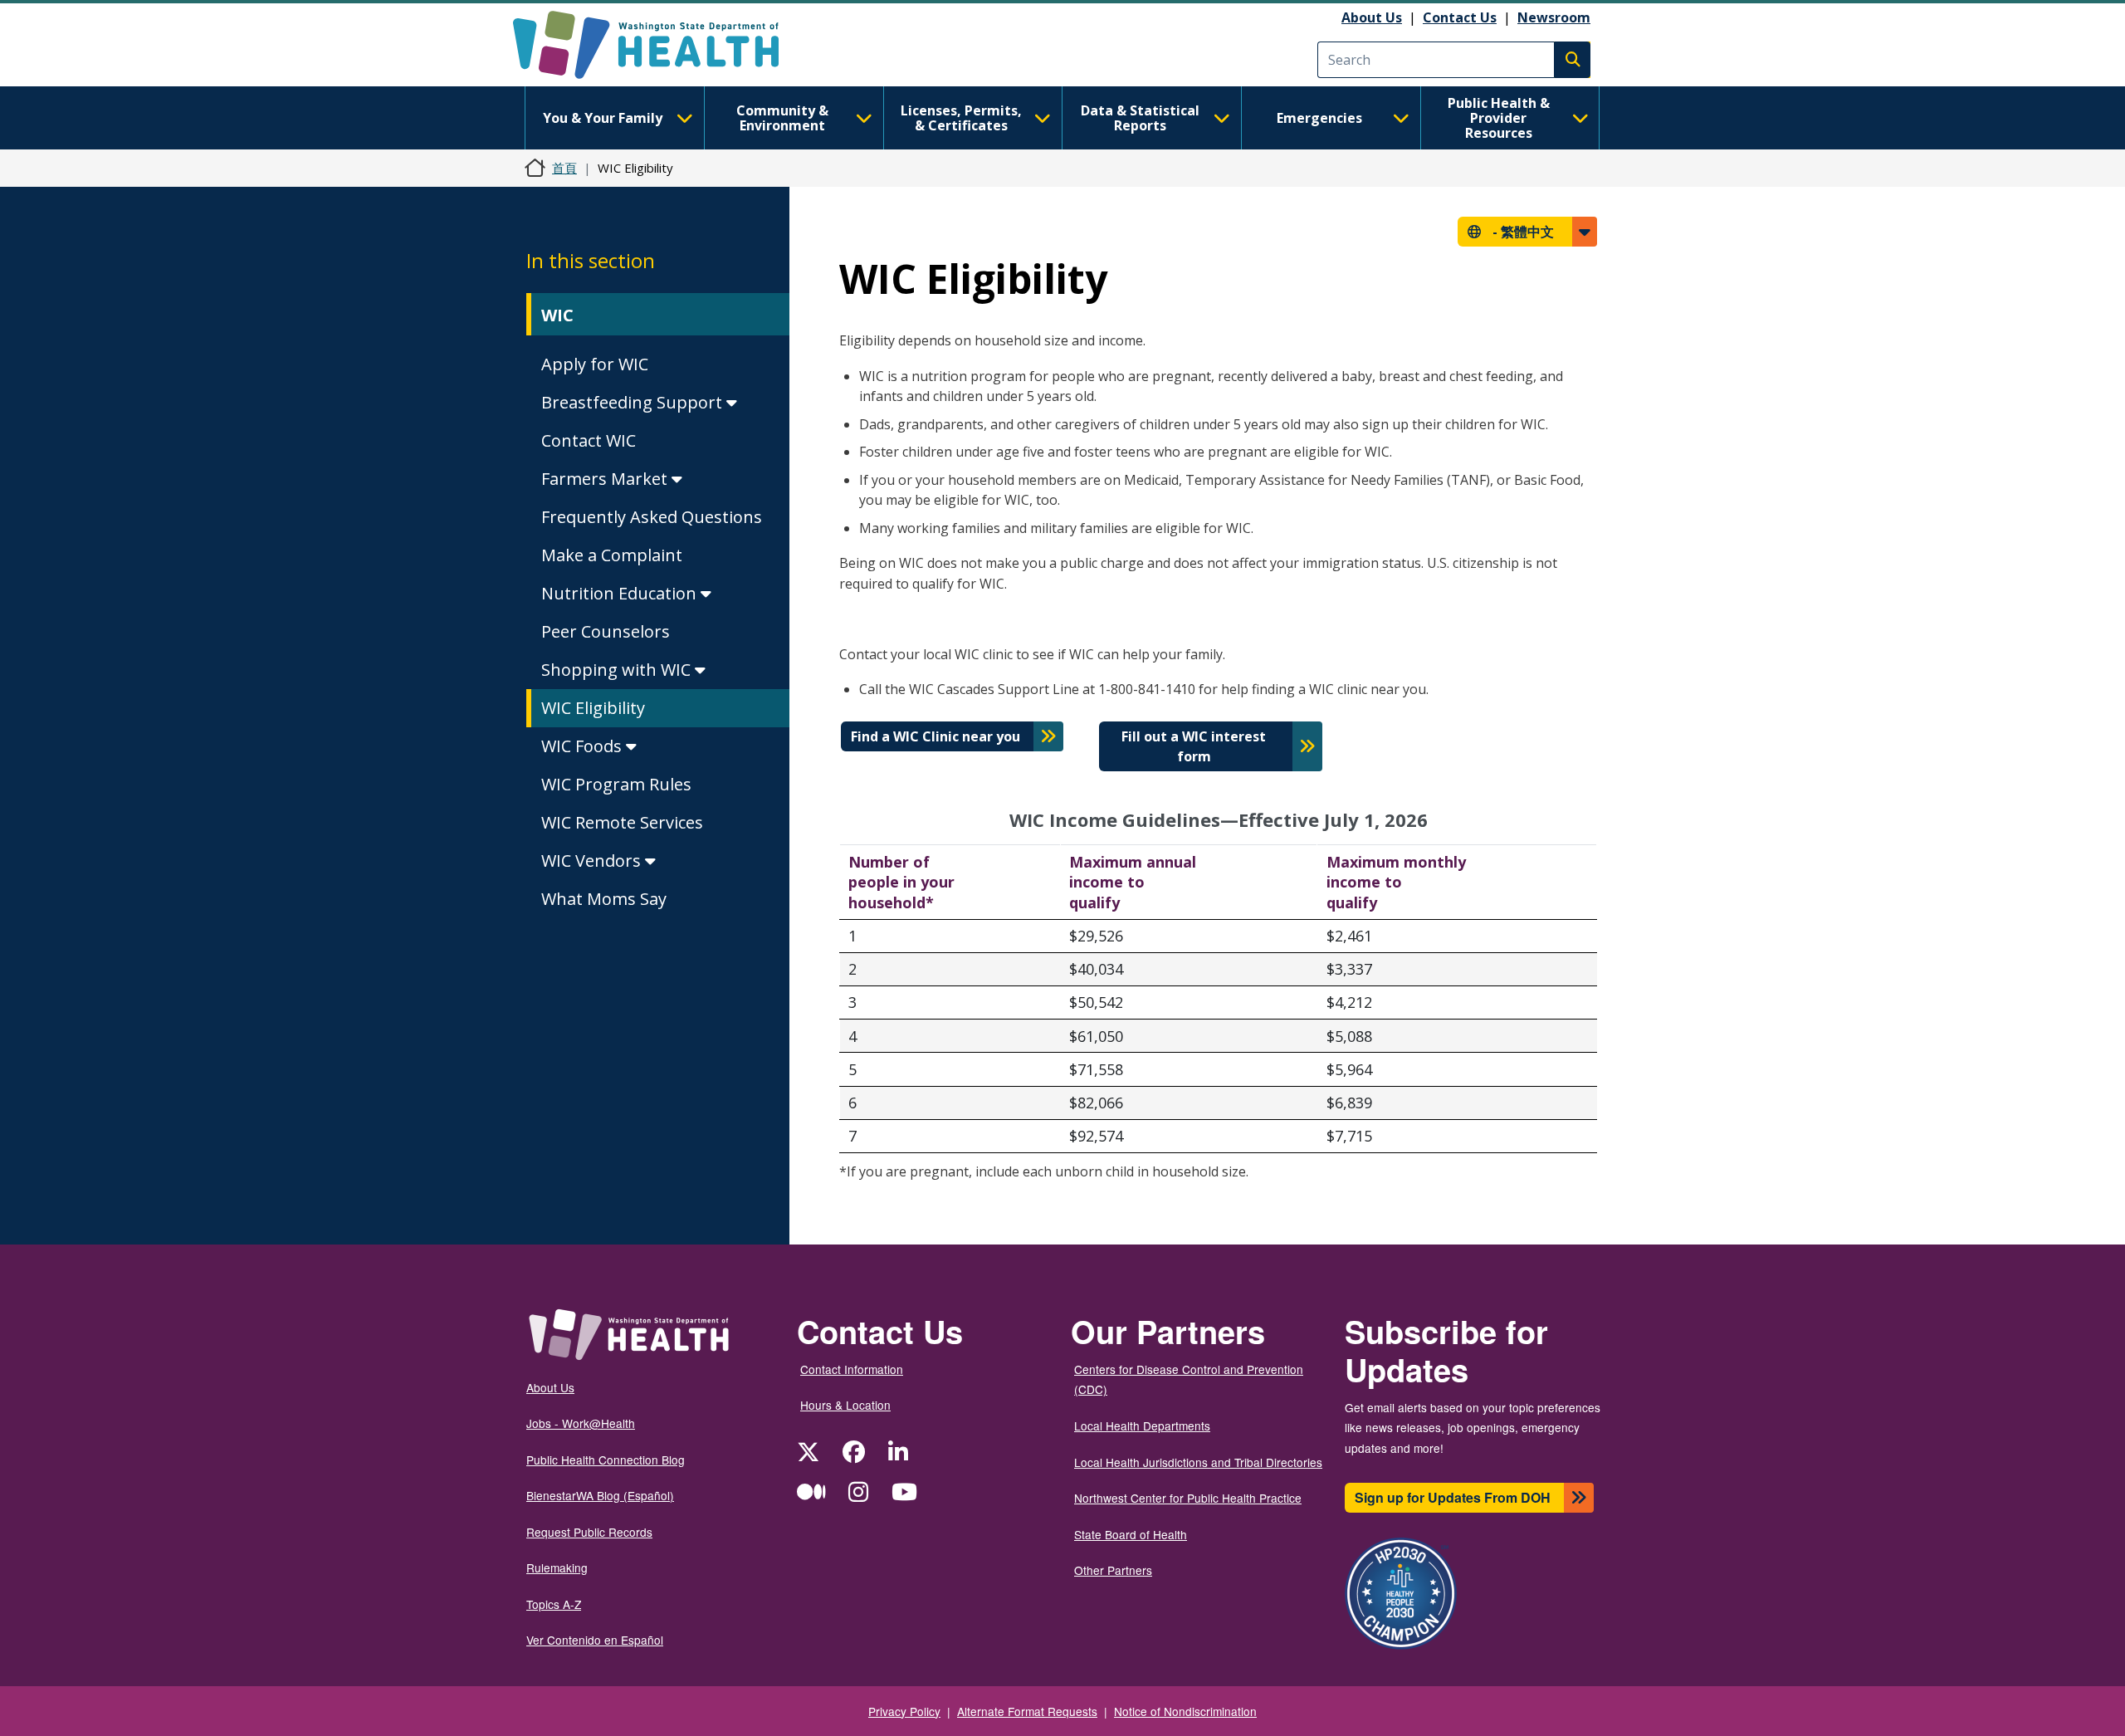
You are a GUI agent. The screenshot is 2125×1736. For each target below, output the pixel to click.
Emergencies (1319, 118)
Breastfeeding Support (634, 402)
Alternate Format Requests (1027, 1711)
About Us (1372, 17)
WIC (557, 315)
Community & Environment (782, 118)
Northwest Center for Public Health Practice (1188, 1498)
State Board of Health (1131, 1534)
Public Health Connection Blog (606, 1460)
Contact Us (1460, 17)
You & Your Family (603, 118)
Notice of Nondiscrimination (1185, 1711)
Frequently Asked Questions (652, 517)
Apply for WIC (595, 364)
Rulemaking (557, 1567)
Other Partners (1113, 1570)
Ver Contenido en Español (595, 1640)
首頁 (564, 168)
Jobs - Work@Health (581, 1423)
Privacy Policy (904, 1711)
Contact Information (852, 1369)
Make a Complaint (612, 555)
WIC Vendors (593, 861)
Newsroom (1554, 17)
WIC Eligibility (593, 708)
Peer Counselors (606, 631)
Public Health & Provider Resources (1499, 118)
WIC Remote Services (622, 822)
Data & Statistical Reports (1140, 118)
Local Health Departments (1142, 1425)
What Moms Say (604, 899)
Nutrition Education (621, 593)
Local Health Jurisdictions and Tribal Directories (1198, 1462)
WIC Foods (584, 746)
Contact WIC (589, 440)
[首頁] (660, 45)
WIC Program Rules (616, 784)
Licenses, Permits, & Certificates (961, 118)
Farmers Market (606, 479)
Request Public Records (589, 1532)
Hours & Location (845, 1405)
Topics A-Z (554, 1604)
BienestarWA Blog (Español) (600, 1495)
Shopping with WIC (618, 670)
